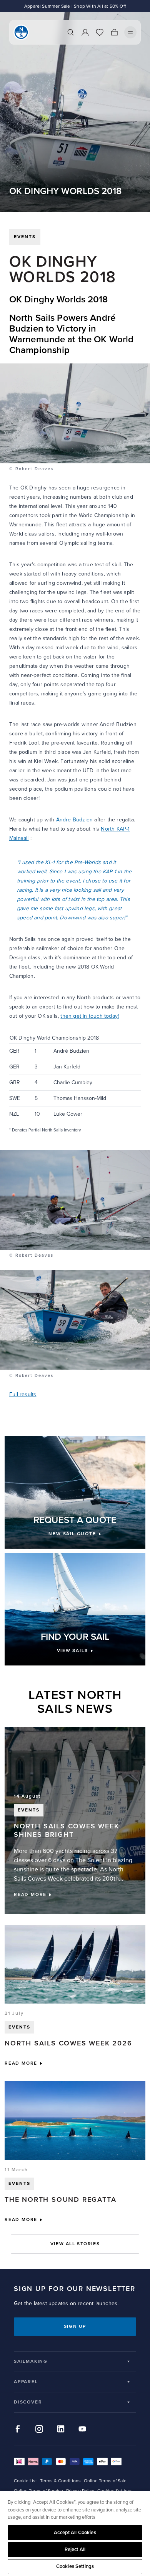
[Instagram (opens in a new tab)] (39, 2429)
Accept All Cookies (75, 2533)
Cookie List (25, 2481)
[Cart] (114, 32)
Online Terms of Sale (105, 2481)
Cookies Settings (75, 2566)
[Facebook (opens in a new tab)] (18, 2429)
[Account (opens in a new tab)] (85, 32)
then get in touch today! (90, 1016)
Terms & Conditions (60, 2481)
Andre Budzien (75, 820)
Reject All (75, 2549)
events (25, 237)
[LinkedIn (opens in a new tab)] (61, 2429)
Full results (23, 1394)
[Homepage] (21, 32)
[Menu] (130, 32)
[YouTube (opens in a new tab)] (82, 2429)
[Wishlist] (100, 32)
